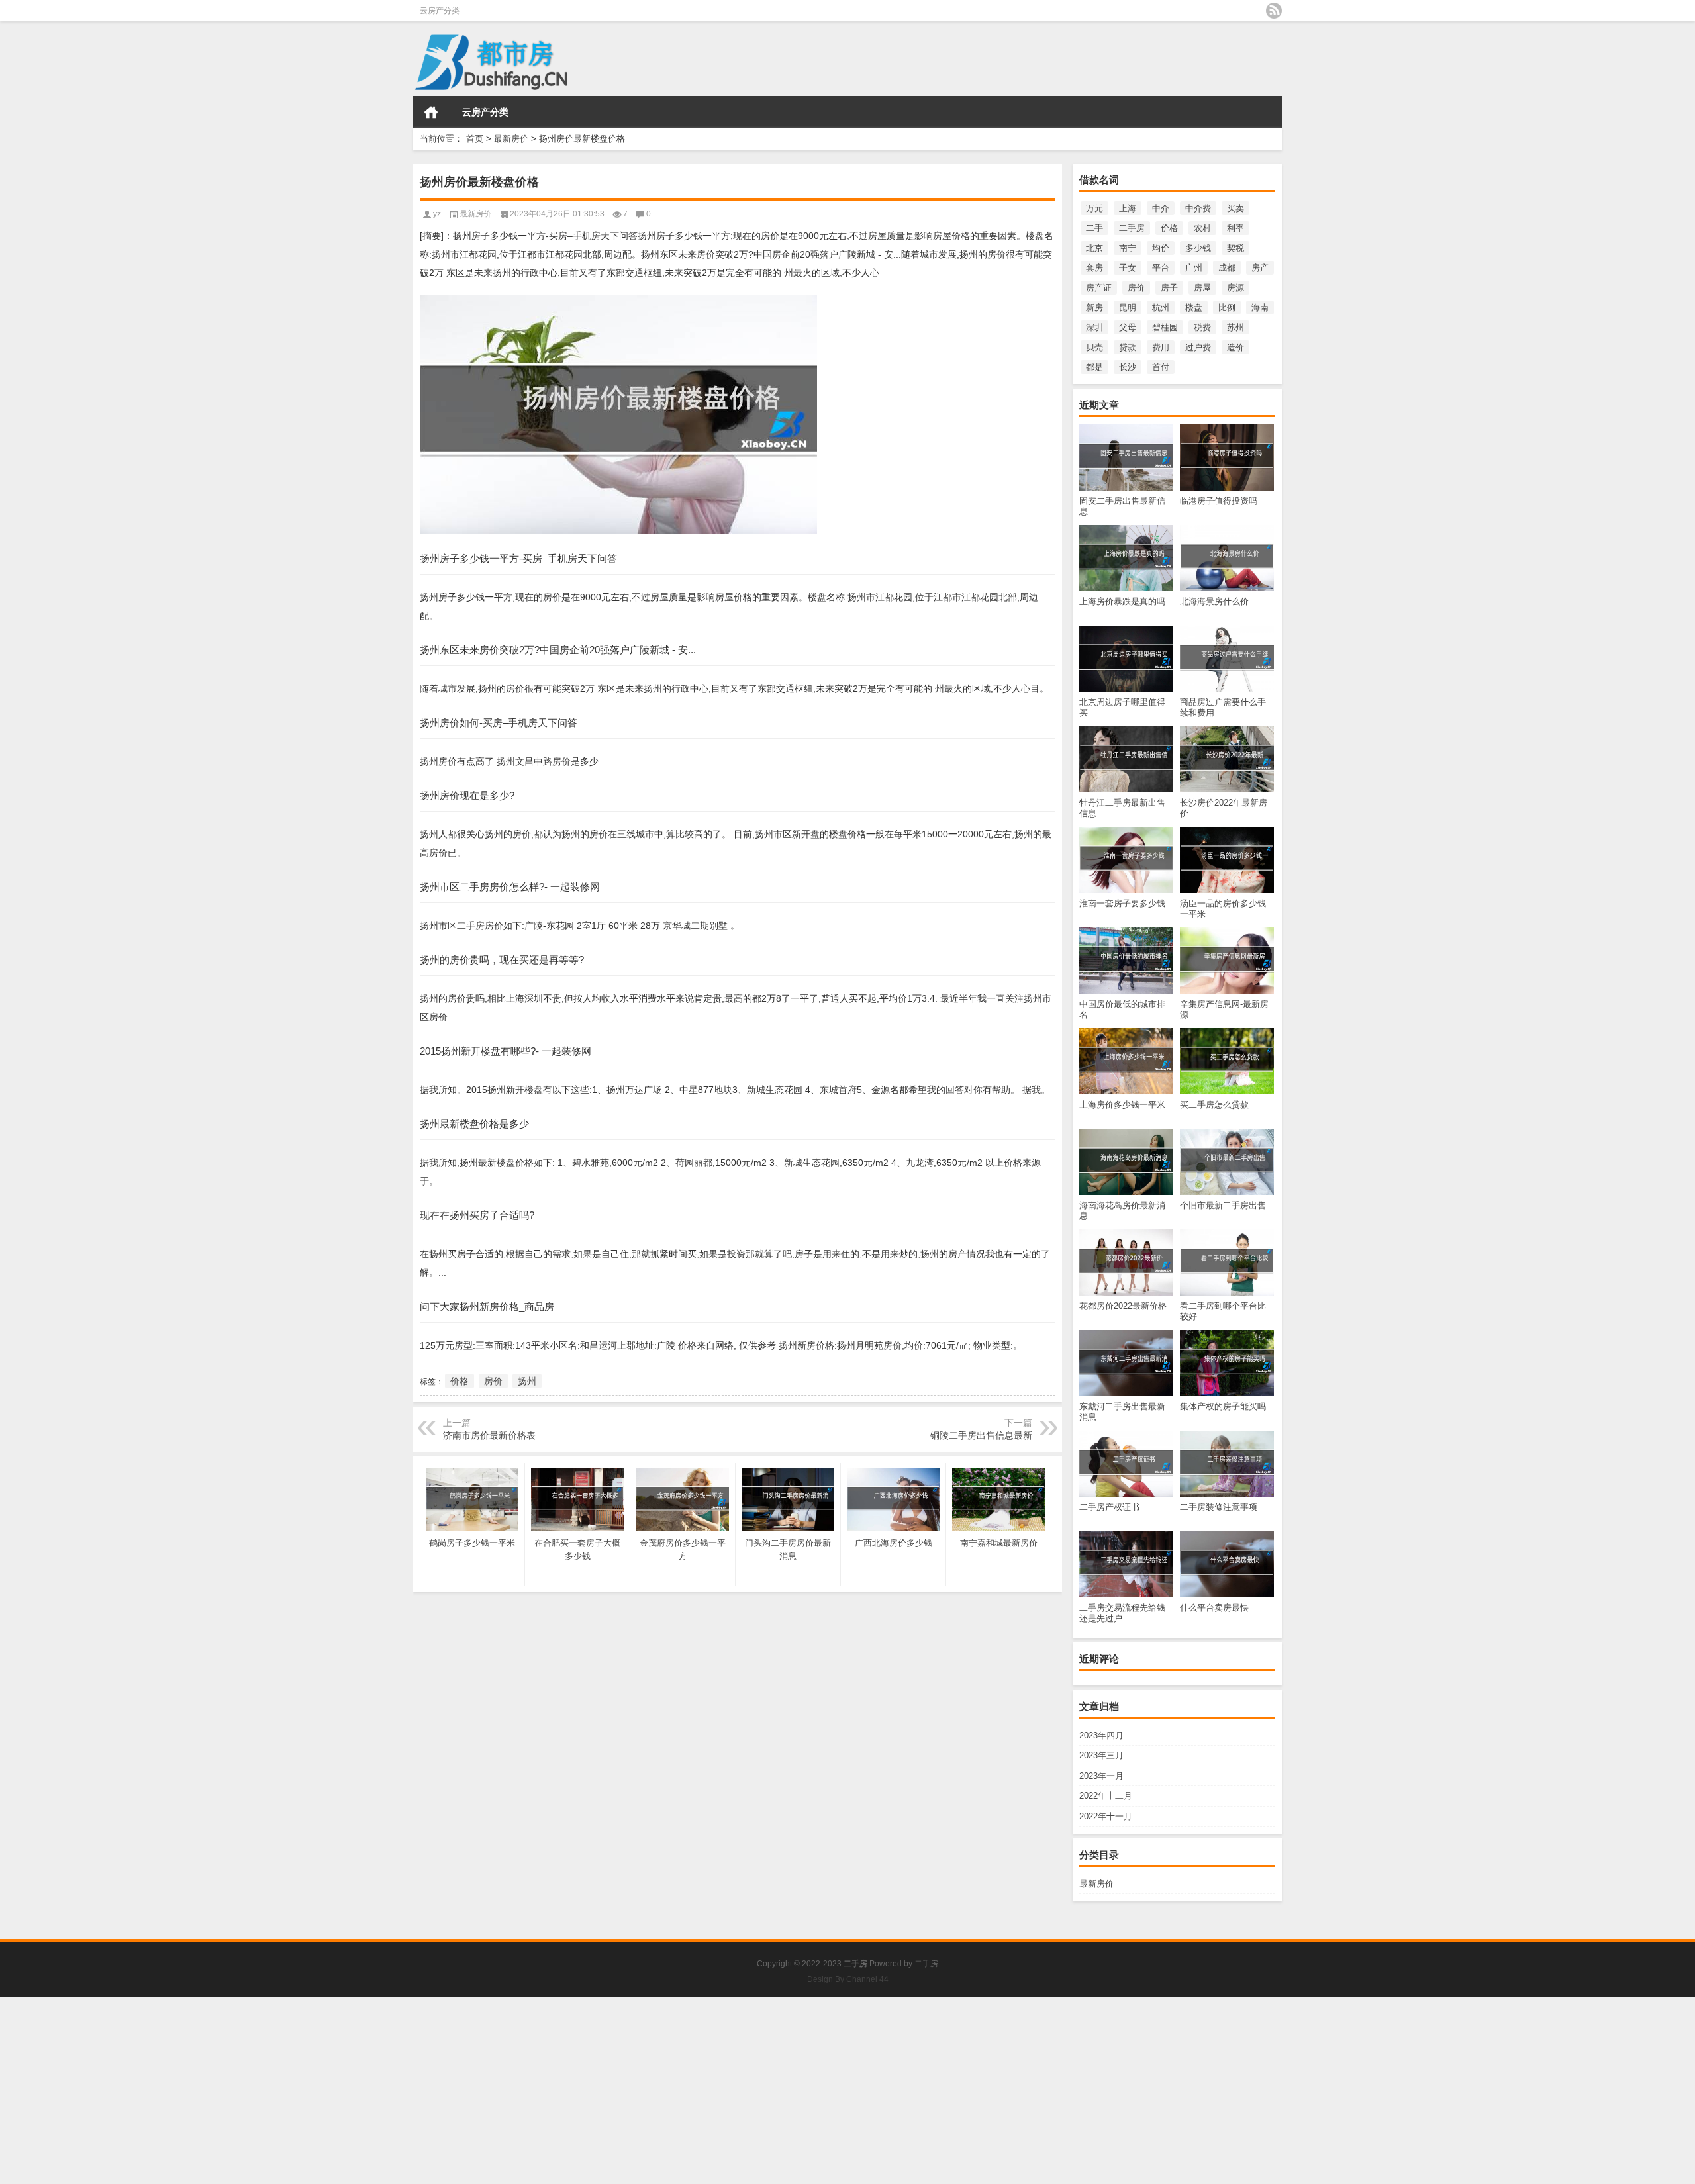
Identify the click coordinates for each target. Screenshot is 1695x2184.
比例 (1227, 308)
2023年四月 (1101, 1735)
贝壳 (1094, 347)
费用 (1161, 347)
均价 (1161, 248)
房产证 (1099, 288)
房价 (1136, 288)
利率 (1235, 228)
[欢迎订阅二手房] (1274, 11)
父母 (1128, 327)
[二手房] (549, 59)
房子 (1169, 288)
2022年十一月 (1106, 1816)
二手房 (1132, 228)
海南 (1260, 308)
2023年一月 (1101, 1776)
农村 (1202, 228)
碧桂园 (1165, 327)
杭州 (1161, 308)
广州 (1194, 268)
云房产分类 (440, 11)
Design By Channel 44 (848, 1979)
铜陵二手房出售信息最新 (981, 1435)
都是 (1094, 367)
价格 (1169, 228)
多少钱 (1198, 248)
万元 (1094, 208)
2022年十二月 (1106, 1796)
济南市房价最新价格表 (489, 1435)
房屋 (1202, 288)
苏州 (1235, 327)
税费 (1202, 327)
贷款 (1128, 347)
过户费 (1198, 347)
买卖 (1235, 208)
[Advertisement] (397, 2090)
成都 (1227, 268)
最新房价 (511, 139)
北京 (1094, 248)
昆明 (1128, 308)
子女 (1128, 268)
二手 (1094, 228)
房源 (1235, 288)
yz (437, 214)
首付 (1161, 367)
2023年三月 (1101, 1755)
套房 (1094, 268)
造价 (1235, 347)
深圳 (1094, 327)
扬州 (527, 1381)
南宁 (1128, 248)
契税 (1235, 248)
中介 (1161, 208)
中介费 (1198, 208)
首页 (431, 112)
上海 (1128, 208)
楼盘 (1194, 308)
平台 (1161, 268)
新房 (1094, 308)
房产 (1260, 268)
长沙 (1128, 367)
